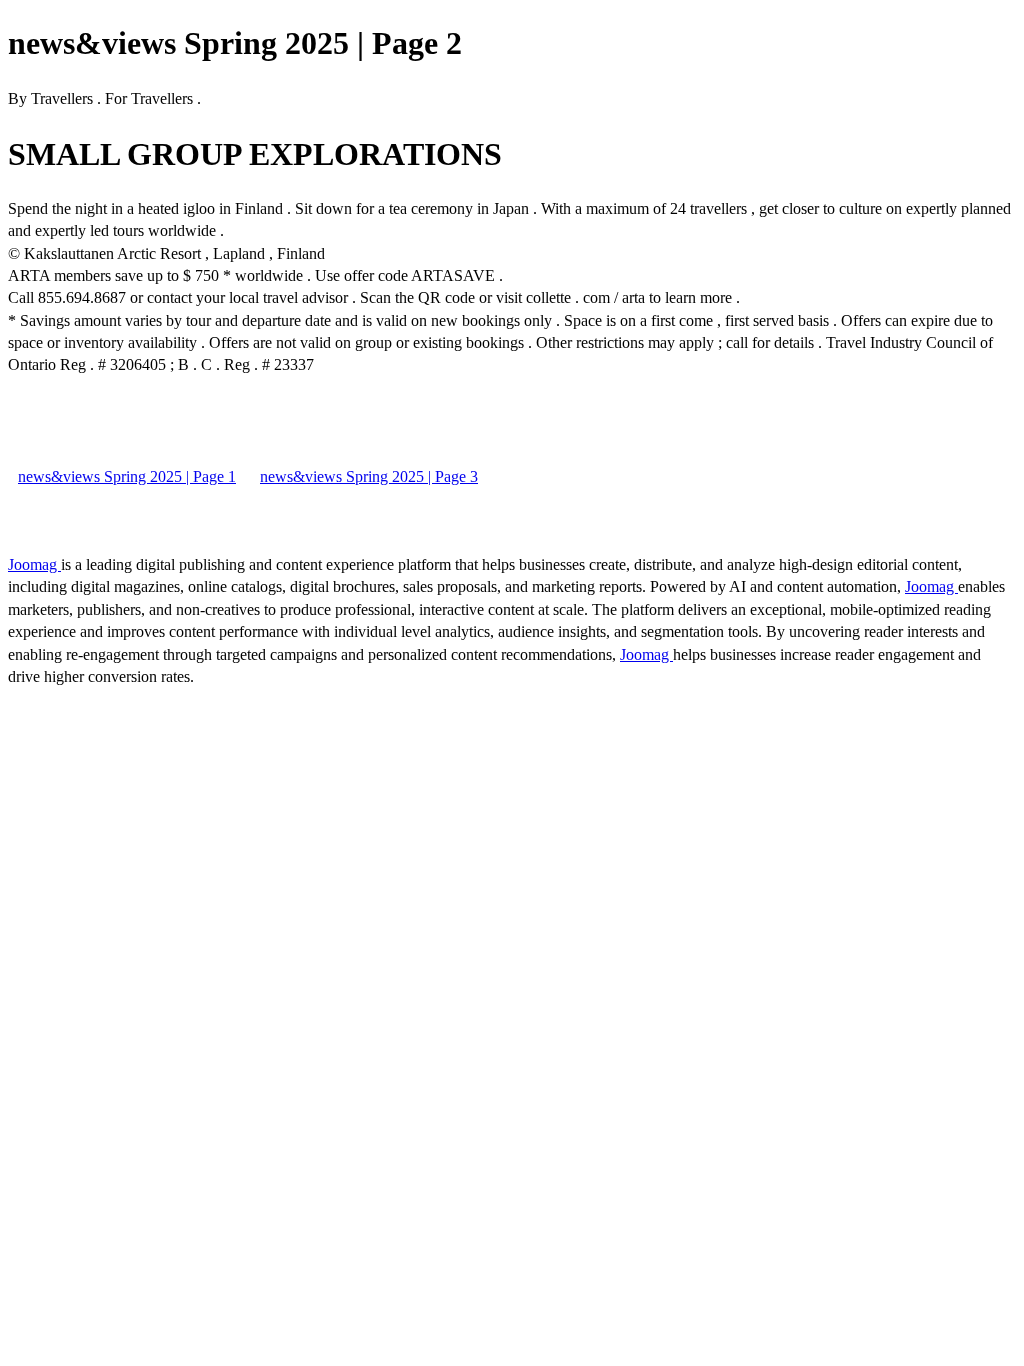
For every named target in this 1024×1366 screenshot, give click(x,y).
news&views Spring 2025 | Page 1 (127, 476)
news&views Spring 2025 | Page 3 (369, 476)
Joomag (34, 564)
